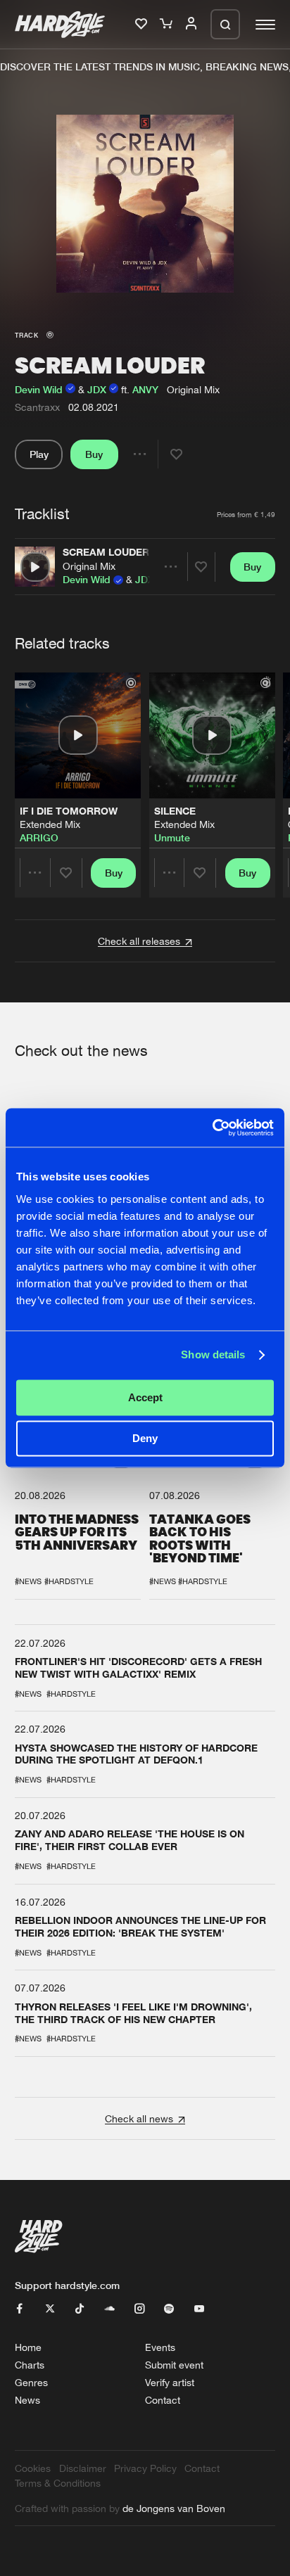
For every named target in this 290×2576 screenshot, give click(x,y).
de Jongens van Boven (174, 2508)
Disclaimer (83, 2468)
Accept (145, 1397)
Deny (145, 1439)
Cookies (33, 2468)
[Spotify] (169, 2309)
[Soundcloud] (110, 2309)
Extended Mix (50, 824)
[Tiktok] (80, 2309)
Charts (30, 2365)
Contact (163, 2400)
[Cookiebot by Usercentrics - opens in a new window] (212, 1127)
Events (160, 2347)
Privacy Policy (145, 2468)
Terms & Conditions (58, 2483)
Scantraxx (37, 407)
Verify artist (170, 2382)
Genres (31, 2382)
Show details (213, 1355)
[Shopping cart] (168, 24)
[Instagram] (139, 2309)
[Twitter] (50, 2309)
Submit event (174, 2365)
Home (28, 2347)
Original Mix (89, 566)
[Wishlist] (143, 24)
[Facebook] (20, 2309)
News (27, 2400)
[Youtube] (199, 2309)
